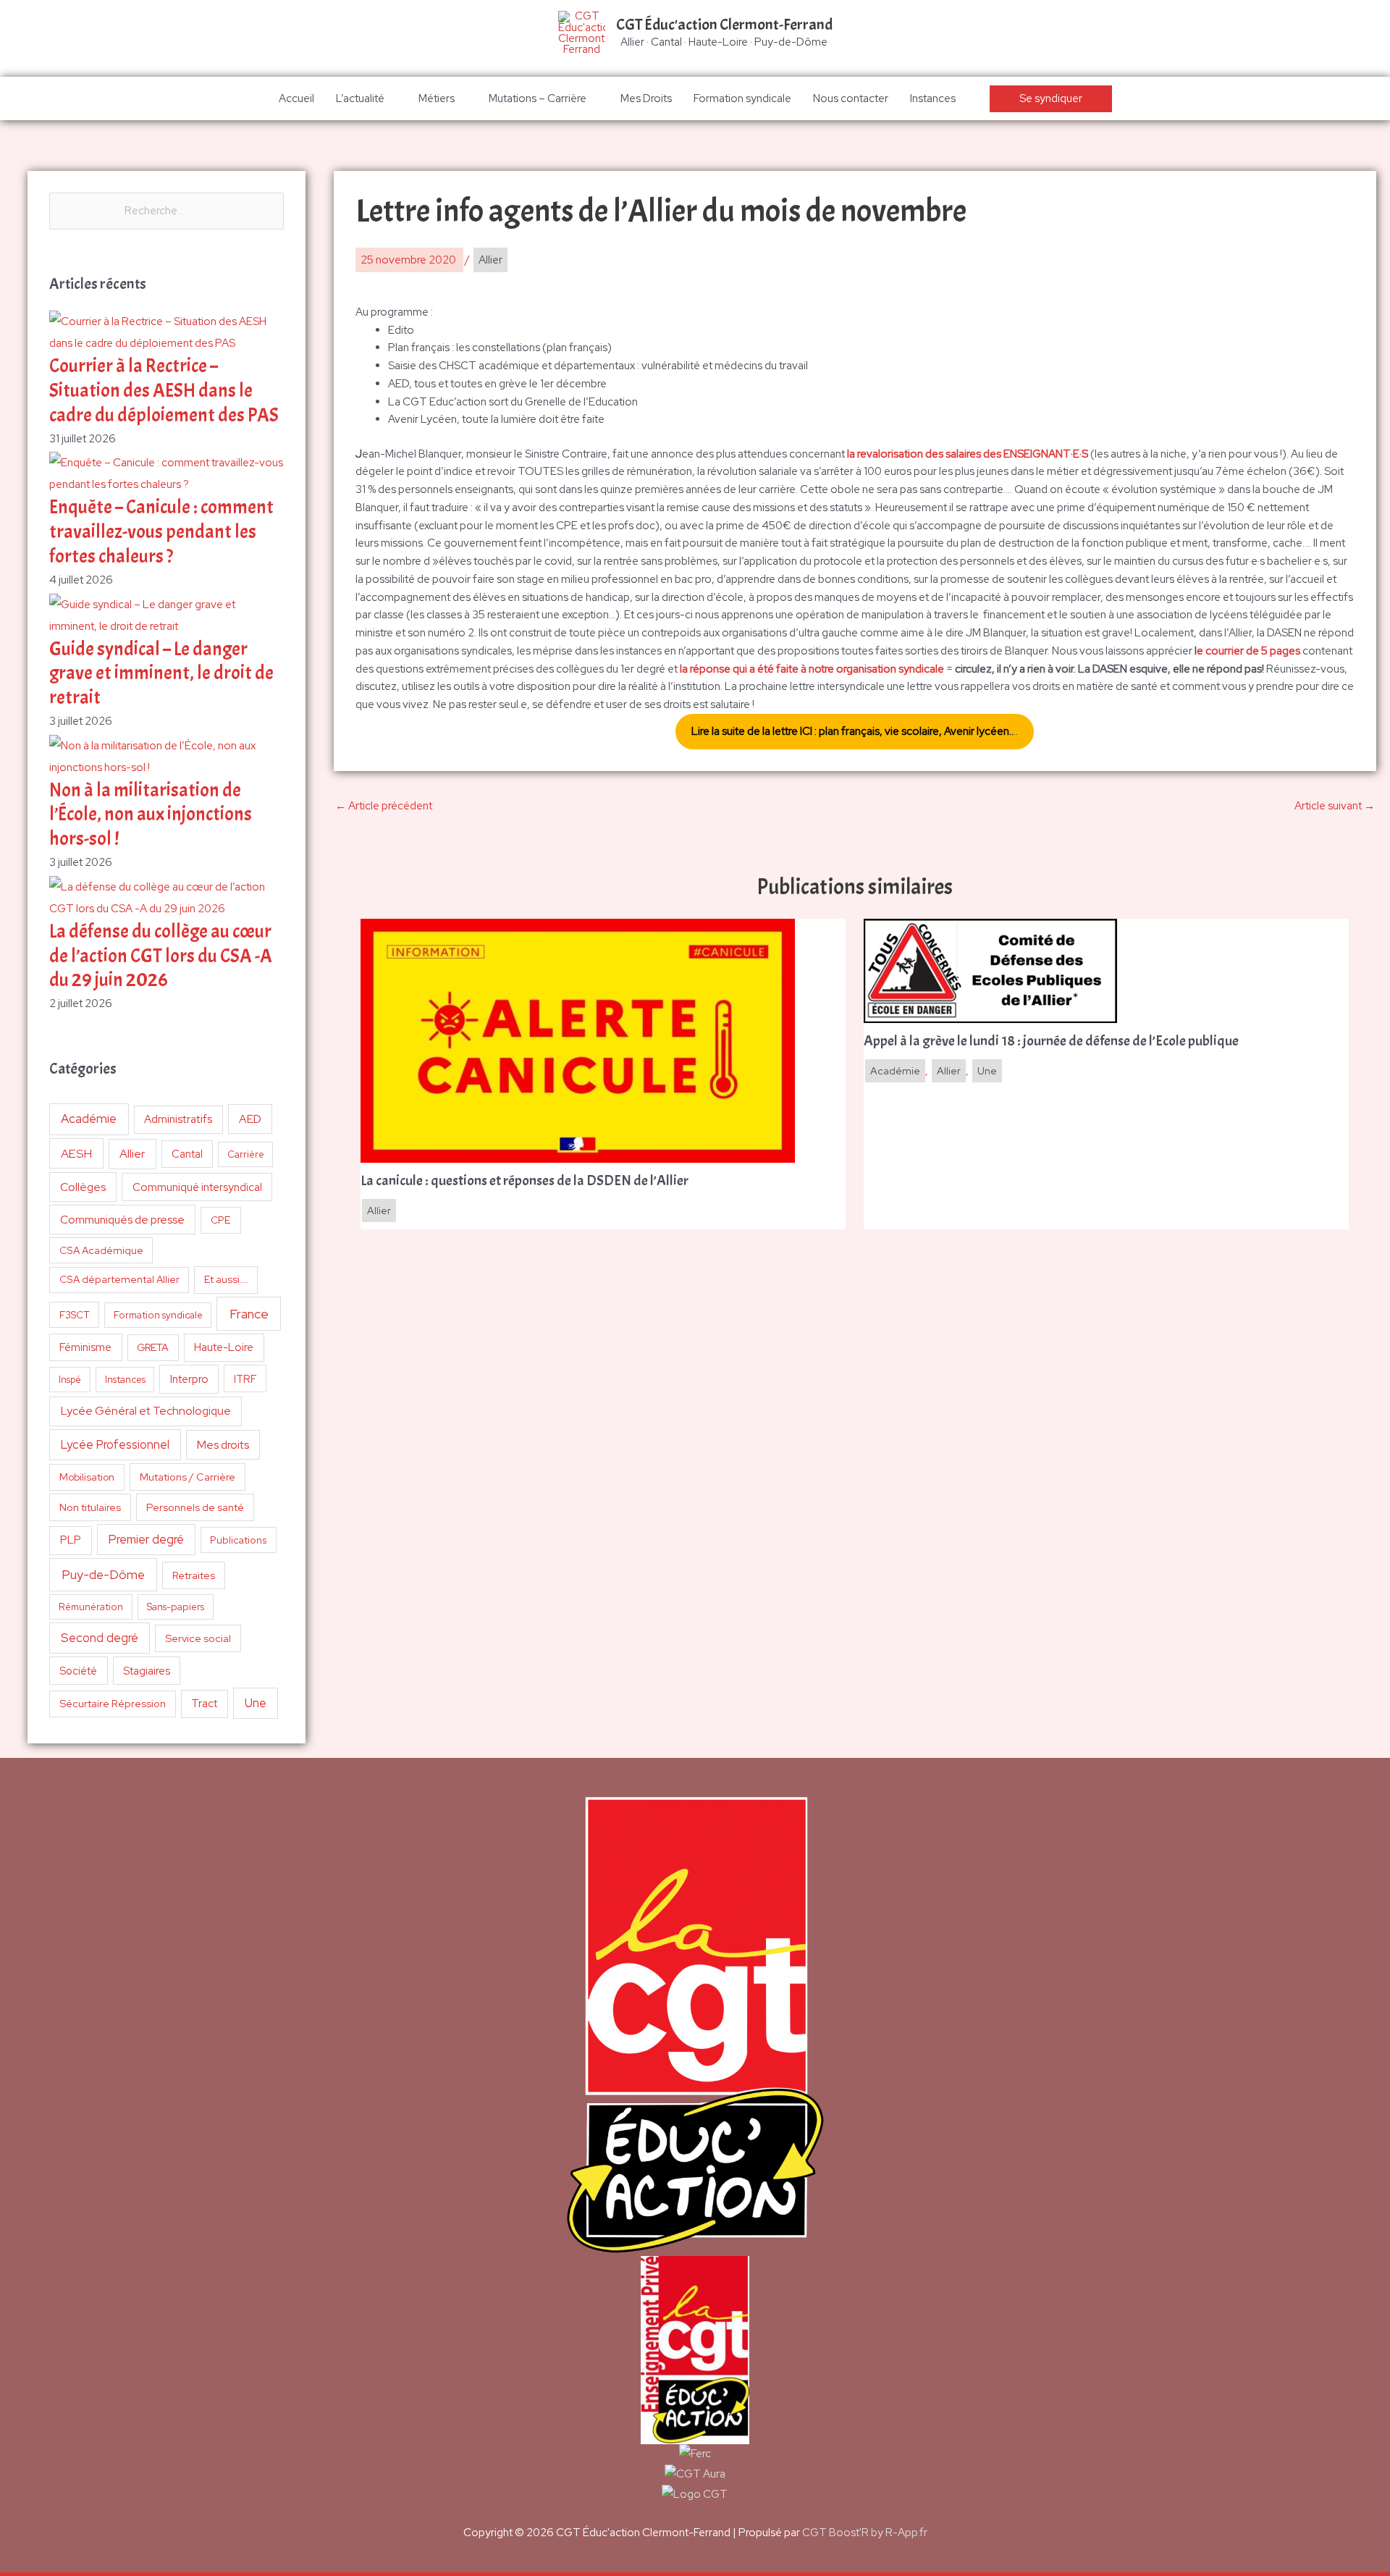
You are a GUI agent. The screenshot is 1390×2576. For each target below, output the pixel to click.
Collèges (83, 1187)
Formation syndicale (742, 98)
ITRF (245, 1379)
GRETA (153, 1347)
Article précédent (384, 806)
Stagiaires (147, 1671)
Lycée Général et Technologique (146, 1411)
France (249, 1314)
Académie (89, 1119)
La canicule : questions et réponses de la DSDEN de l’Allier (525, 1181)
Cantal (187, 1154)
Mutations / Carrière (188, 1477)
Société (78, 1671)
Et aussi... (226, 1279)
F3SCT (75, 1315)
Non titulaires (90, 1507)
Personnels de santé (195, 1507)
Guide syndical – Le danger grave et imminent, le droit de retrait (161, 674)
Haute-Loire (224, 1347)
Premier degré (146, 1539)
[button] (1051, 99)
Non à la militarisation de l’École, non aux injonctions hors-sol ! (151, 815)
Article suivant (1335, 806)
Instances (933, 98)
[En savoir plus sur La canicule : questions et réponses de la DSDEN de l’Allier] (578, 1040)
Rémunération (91, 1607)
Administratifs (178, 1119)
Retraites (194, 1575)
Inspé (70, 1380)
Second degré (100, 1638)
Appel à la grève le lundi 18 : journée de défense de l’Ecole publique (1051, 1041)
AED (250, 1119)
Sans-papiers (176, 1607)
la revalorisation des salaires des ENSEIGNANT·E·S (968, 454)
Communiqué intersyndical (197, 1187)
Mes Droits (646, 98)
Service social (198, 1638)
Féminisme (85, 1347)
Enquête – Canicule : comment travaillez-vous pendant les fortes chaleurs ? (161, 532)
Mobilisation (87, 1477)
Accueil (296, 98)
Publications (239, 1540)
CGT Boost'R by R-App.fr (865, 2533)
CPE (221, 1220)
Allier (132, 1154)
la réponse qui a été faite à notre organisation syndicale (812, 669)
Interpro (189, 1379)
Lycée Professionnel (115, 1444)
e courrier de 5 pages (1248, 651)
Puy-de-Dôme (103, 1574)
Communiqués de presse (122, 1220)
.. (855, 731)
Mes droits (223, 1445)
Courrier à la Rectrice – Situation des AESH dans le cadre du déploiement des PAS (164, 391)
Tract (204, 1704)
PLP (71, 1540)
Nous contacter (851, 98)
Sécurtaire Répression (113, 1704)
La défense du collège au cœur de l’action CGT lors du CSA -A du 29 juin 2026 (161, 956)
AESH (76, 1153)
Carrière (246, 1154)
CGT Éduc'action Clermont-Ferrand (724, 25)
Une (256, 1703)
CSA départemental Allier (119, 1279)
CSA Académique (101, 1250)
